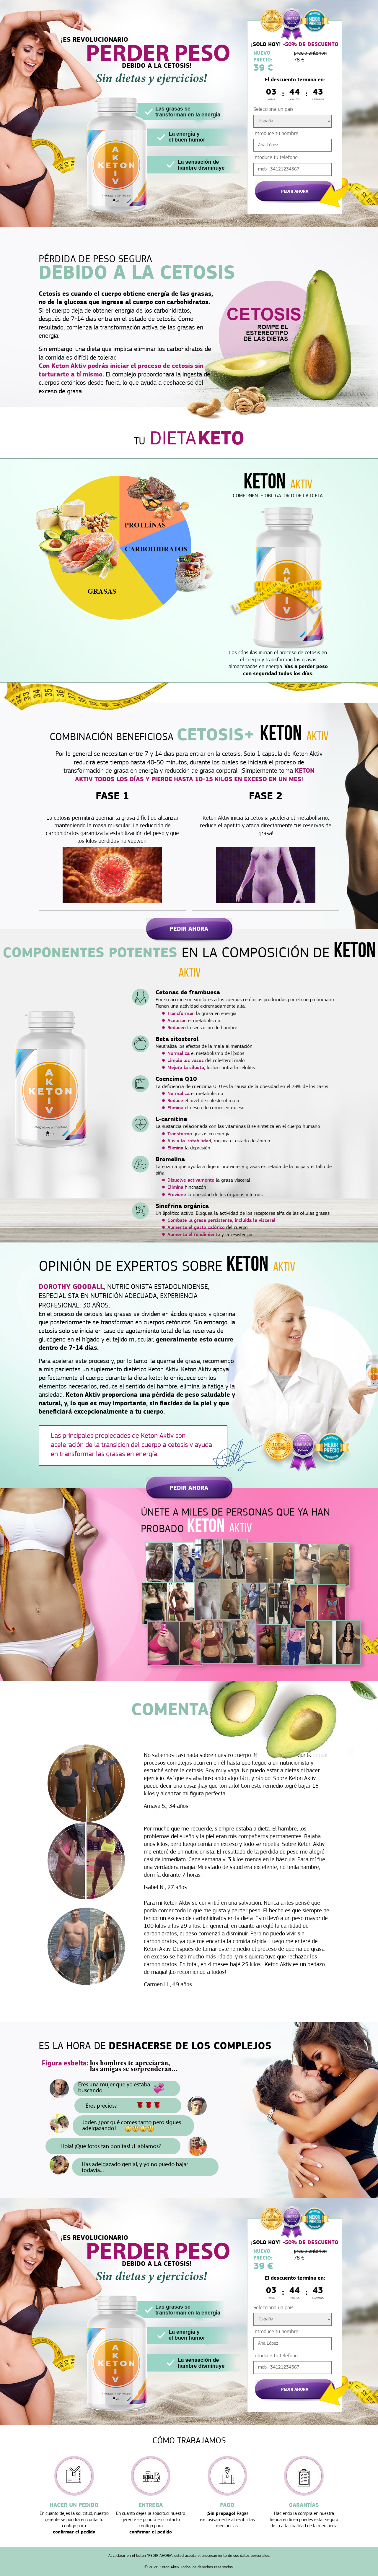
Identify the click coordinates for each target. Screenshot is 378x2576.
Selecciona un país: (274, 110)
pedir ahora (295, 192)
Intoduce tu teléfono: (276, 158)
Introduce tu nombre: (276, 134)
